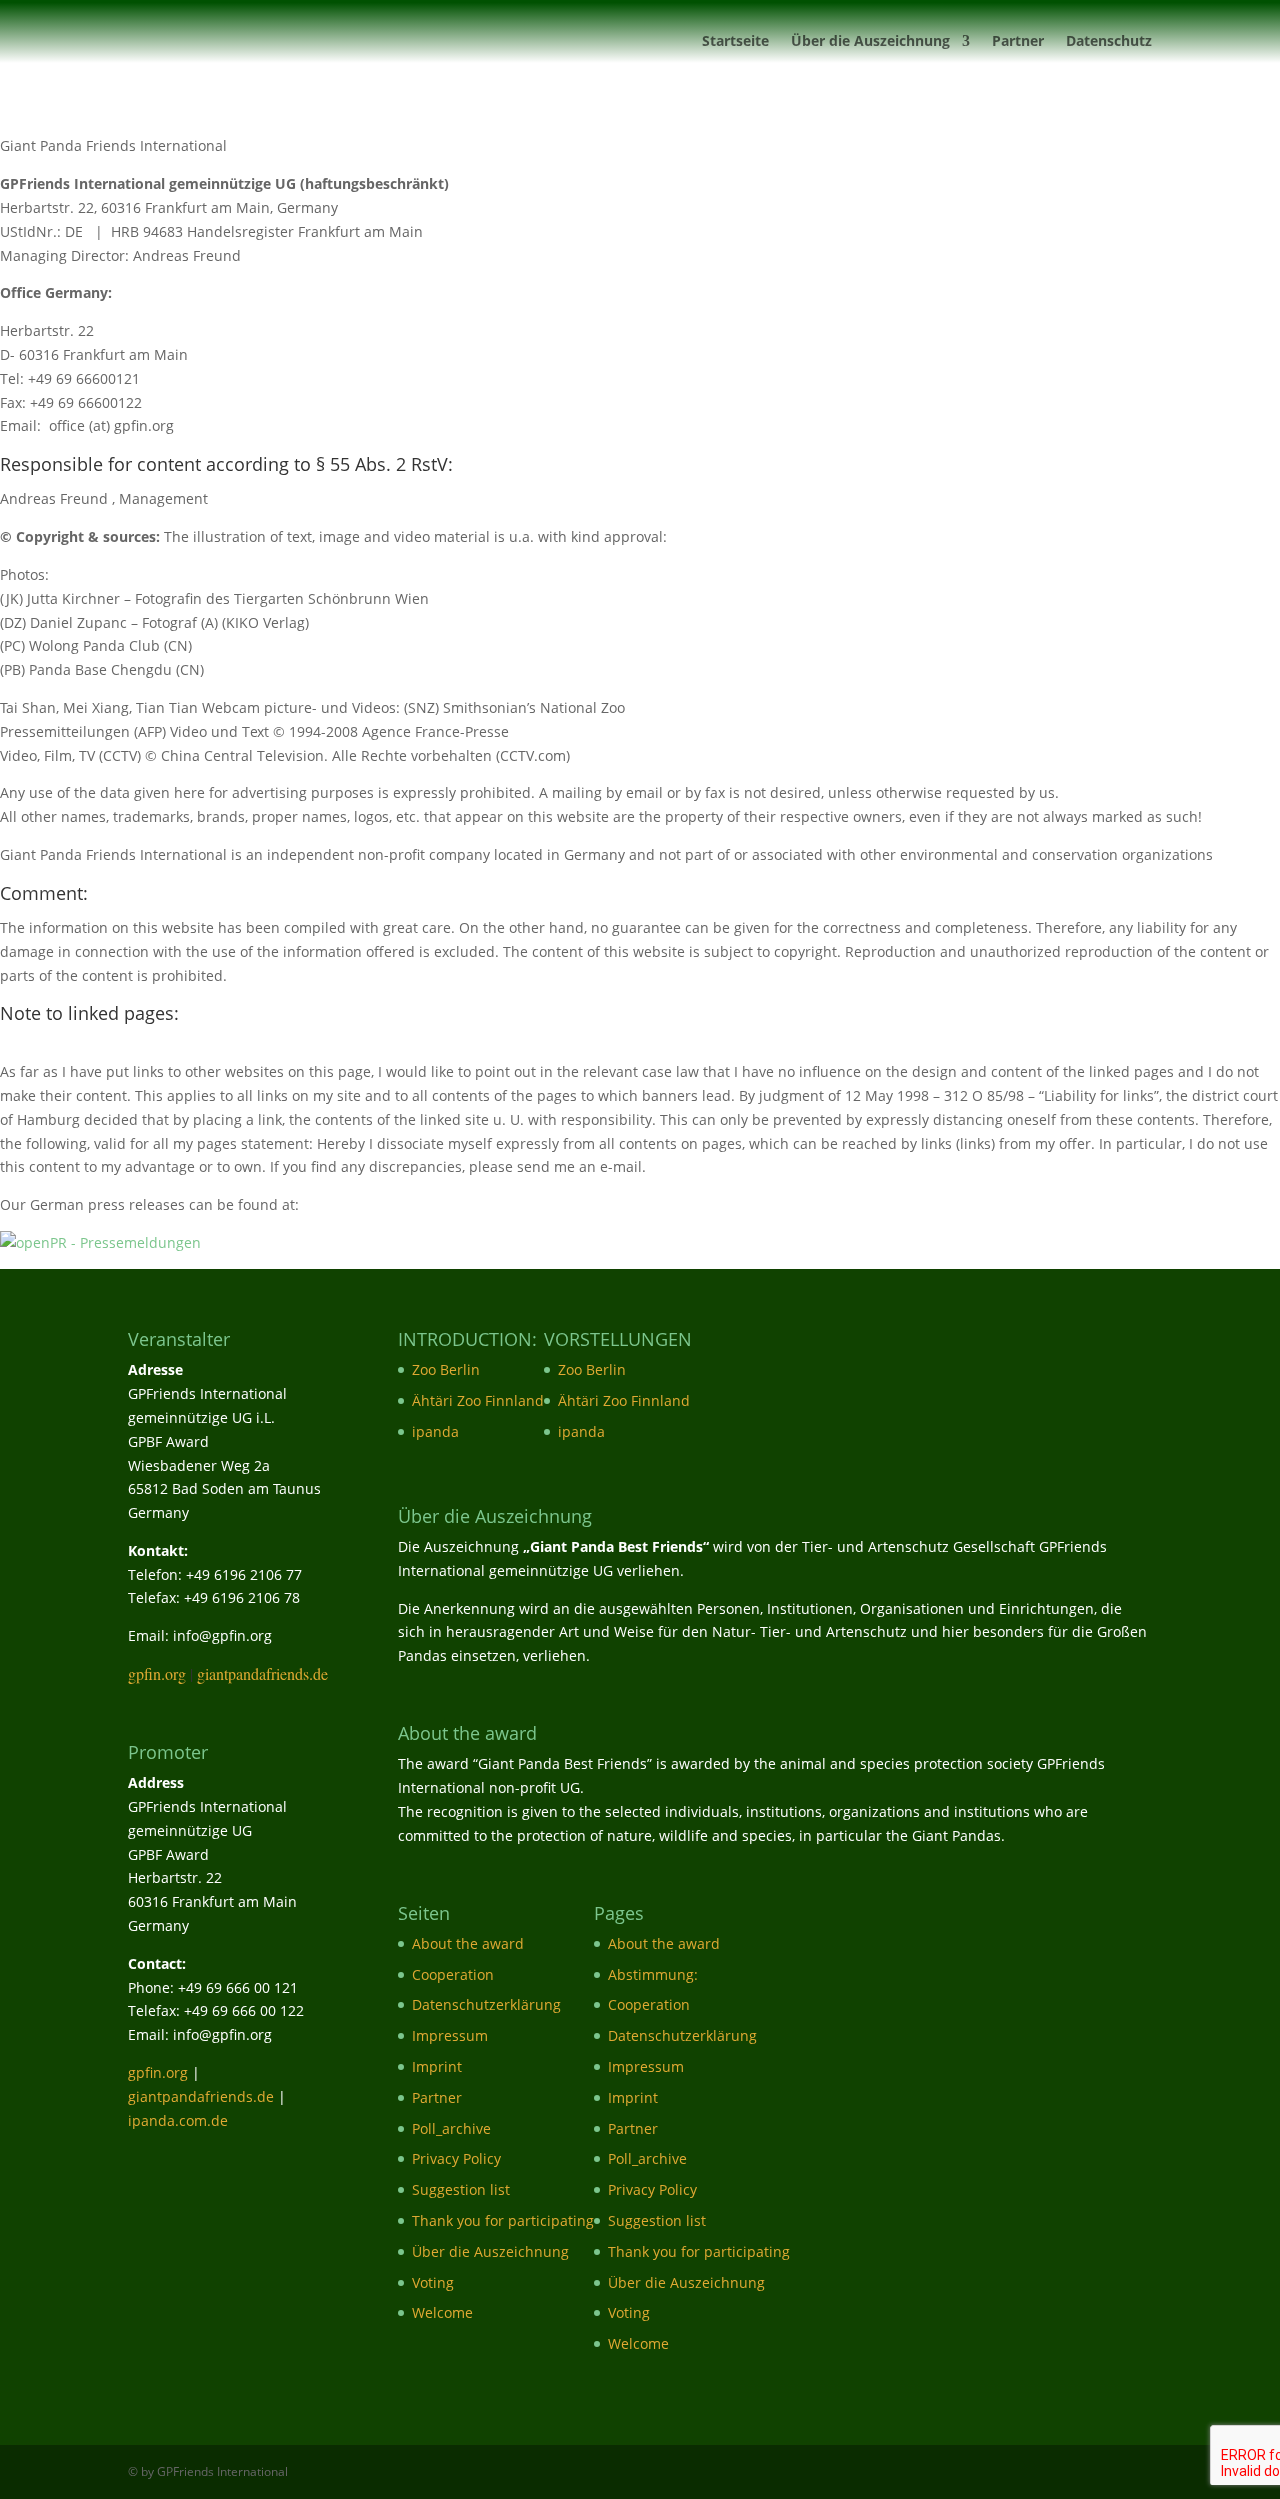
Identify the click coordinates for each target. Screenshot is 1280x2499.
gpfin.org (157, 1673)
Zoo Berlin (446, 1369)
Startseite (735, 42)
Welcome (442, 2312)
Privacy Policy (456, 2158)
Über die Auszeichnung (870, 42)
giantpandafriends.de (262, 1673)
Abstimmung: (653, 1974)
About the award (468, 1943)
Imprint (437, 2066)
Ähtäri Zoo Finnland (478, 1400)
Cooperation (453, 1974)
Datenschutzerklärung (486, 2004)
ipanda (435, 1431)
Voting (433, 2282)
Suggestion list (461, 2189)
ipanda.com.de (178, 2120)
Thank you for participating (503, 2220)
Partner (1018, 42)
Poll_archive (451, 2128)
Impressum (450, 2035)
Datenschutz (1109, 42)
